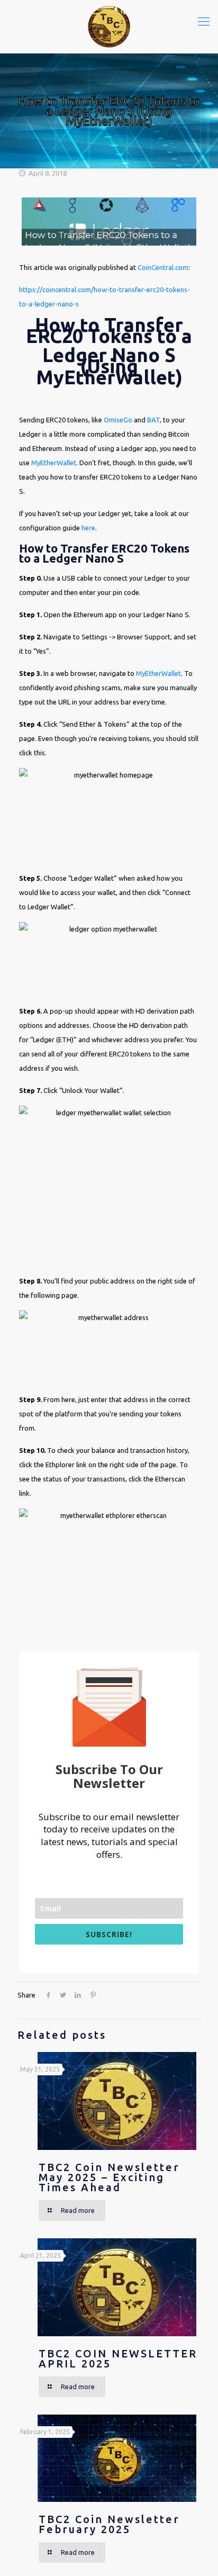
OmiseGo (118, 420)
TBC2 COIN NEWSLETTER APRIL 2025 (118, 2358)
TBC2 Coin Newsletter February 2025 (109, 2524)
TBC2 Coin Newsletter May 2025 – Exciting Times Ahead (109, 2177)
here (88, 528)
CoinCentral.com (163, 267)
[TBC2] (109, 26)
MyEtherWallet (54, 463)
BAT (153, 420)
